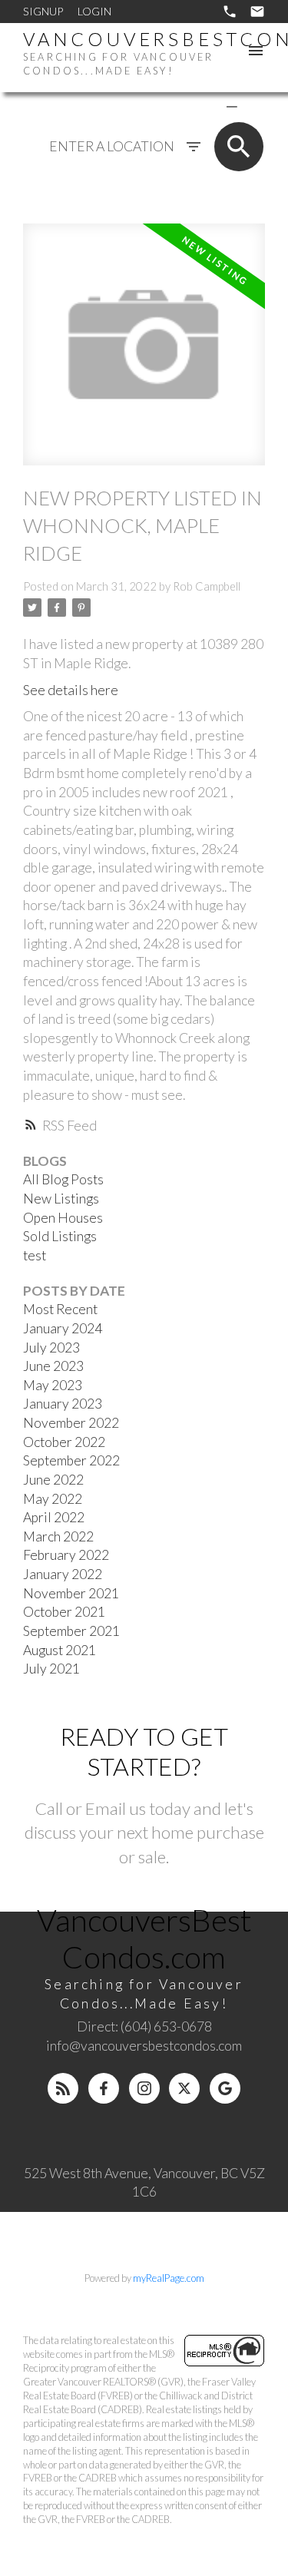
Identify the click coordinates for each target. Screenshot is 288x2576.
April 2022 (54, 1517)
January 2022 (63, 1574)
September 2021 (71, 1631)
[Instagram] (144, 2088)
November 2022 (71, 1423)
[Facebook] (104, 2088)
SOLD (254, 106)
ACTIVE (195, 106)
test (35, 1255)
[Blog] (63, 2088)
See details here (71, 690)
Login (94, 11)
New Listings (61, 1199)
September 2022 (71, 1460)
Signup (43, 11)
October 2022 (64, 1442)
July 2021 (51, 1669)
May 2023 (53, 1385)
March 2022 (58, 1536)
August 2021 (60, 1650)
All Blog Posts (63, 1179)
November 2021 (71, 1593)
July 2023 (51, 1348)
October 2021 (64, 1612)
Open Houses (63, 1218)
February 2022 (66, 1555)
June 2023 (53, 1366)
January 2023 (63, 1404)
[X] (184, 2088)
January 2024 (63, 1328)
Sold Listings (60, 1236)
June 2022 (53, 1480)
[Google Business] (225, 2088)
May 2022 (53, 1499)
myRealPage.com (169, 2278)
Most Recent (60, 1309)
